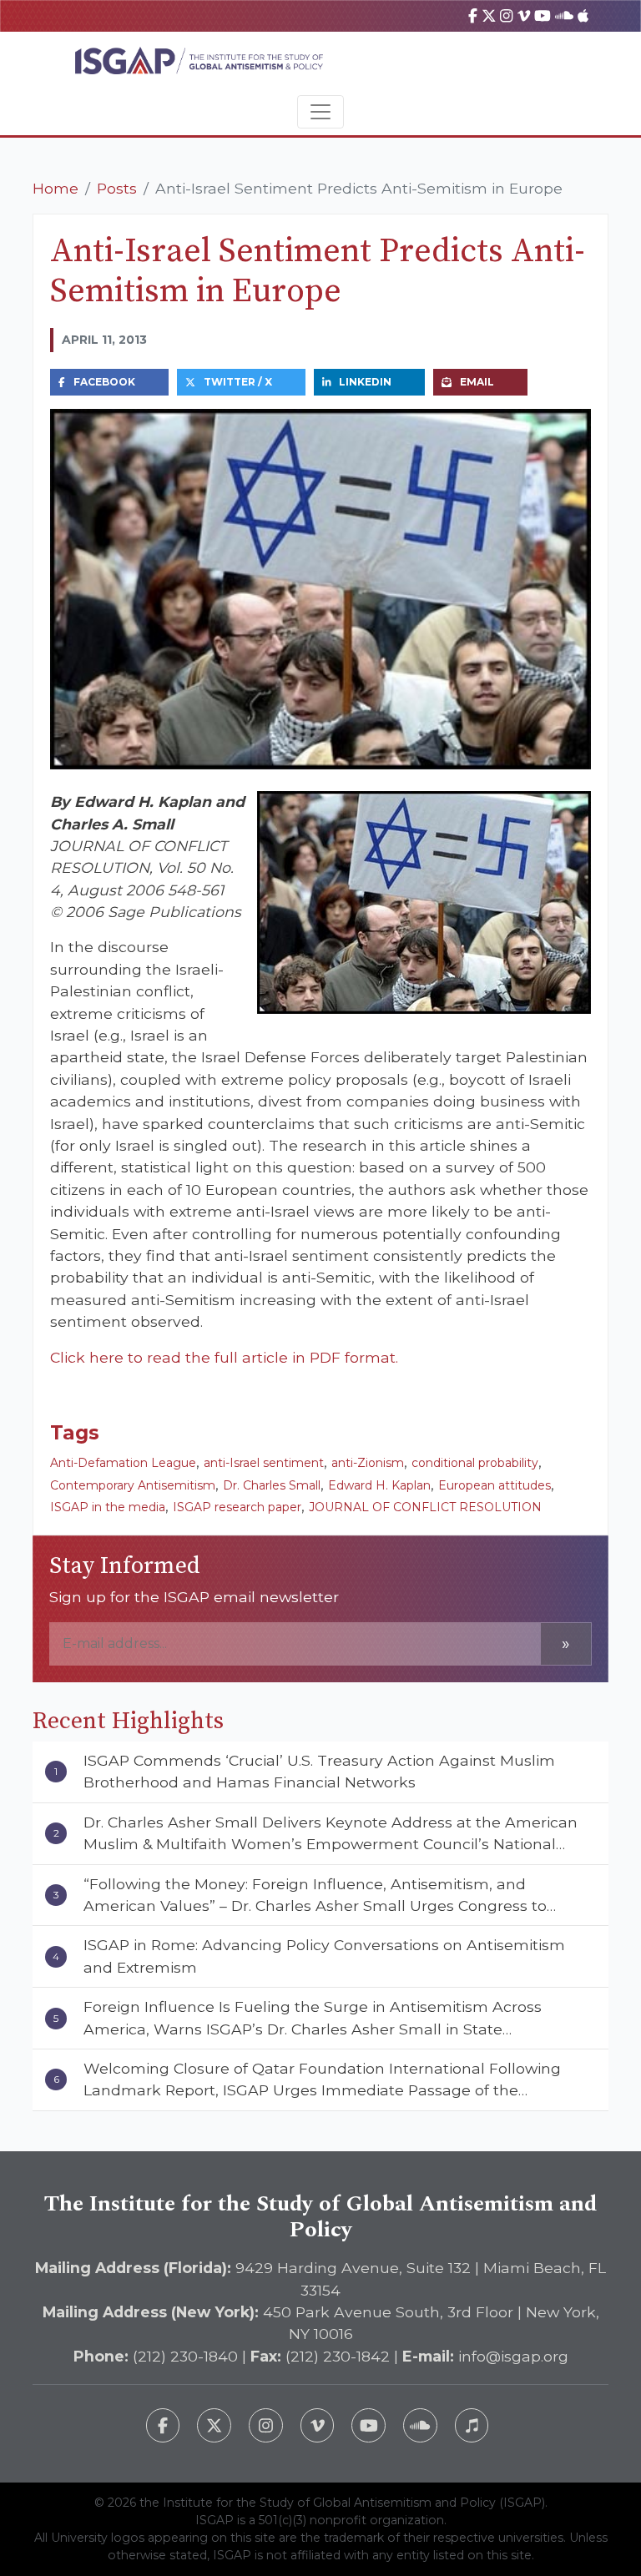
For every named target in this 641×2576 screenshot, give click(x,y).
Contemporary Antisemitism (133, 1485)
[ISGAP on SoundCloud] (564, 15)
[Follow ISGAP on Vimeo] (318, 2425)
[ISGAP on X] (489, 15)
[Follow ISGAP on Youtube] (368, 2425)
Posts (117, 188)
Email (477, 382)
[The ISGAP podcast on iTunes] (472, 2425)
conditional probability (475, 1463)
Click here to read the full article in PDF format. (224, 1357)
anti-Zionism (368, 1463)
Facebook (104, 382)
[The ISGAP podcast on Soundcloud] (420, 2425)
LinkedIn (365, 382)
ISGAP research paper (237, 1507)
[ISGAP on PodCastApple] (583, 15)
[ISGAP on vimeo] (524, 15)
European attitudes (495, 1485)
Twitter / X (238, 382)
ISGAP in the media (108, 1507)
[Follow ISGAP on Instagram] (266, 2425)
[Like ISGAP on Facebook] (163, 2425)
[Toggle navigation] (320, 112)
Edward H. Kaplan (379, 1485)
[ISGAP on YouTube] (543, 15)
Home (56, 188)
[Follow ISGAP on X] (214, 2425)
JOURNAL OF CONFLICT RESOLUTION (425, 1507)
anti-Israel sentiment (264, 1463)
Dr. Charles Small (272, 1485)
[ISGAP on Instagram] (506, 15)
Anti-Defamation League (123, 1463)
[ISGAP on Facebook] (473, 15)
